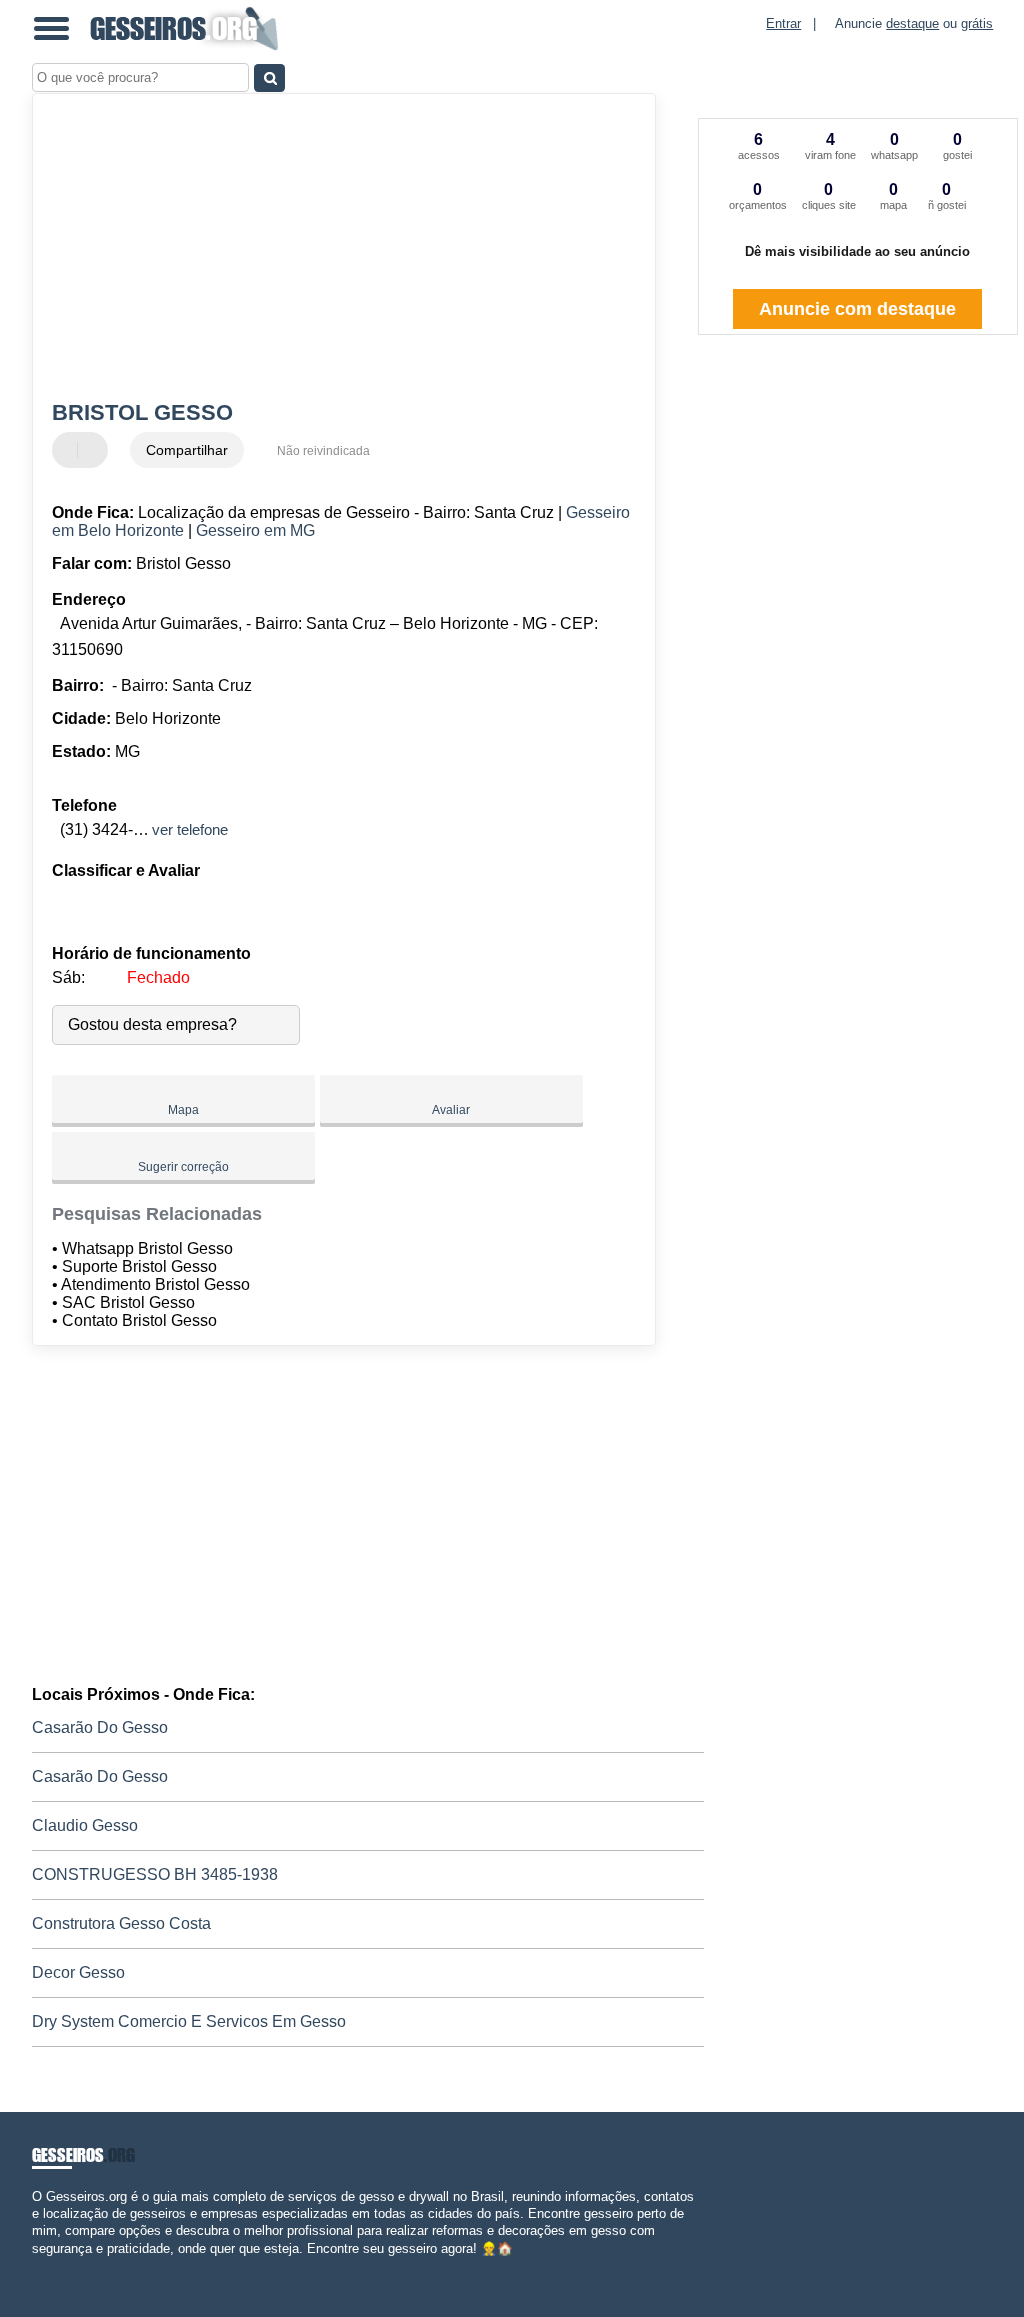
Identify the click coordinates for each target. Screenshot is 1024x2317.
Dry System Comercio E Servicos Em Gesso (189, 2021)
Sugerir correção (183, 1167)
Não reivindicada (323, 451)
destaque (912, 23)
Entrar (783, 23)
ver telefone (190, 829)
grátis (977, 23)
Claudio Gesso (85, 1825)
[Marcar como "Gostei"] (70, 450)
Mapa (183, 1110)
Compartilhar (187, 450)
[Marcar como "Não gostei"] (95, 450)
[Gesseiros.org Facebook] (36, 2265)
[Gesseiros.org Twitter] (45, 2265)
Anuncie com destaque (857, 309)
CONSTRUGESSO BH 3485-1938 (155, 1874)
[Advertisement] (332, 249)
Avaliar (451, 1110)
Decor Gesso (78, 1972)
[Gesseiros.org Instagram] (54, 2265)
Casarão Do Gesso (100, 1727)
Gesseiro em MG (255, 530)
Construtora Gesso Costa (121, 1923)
